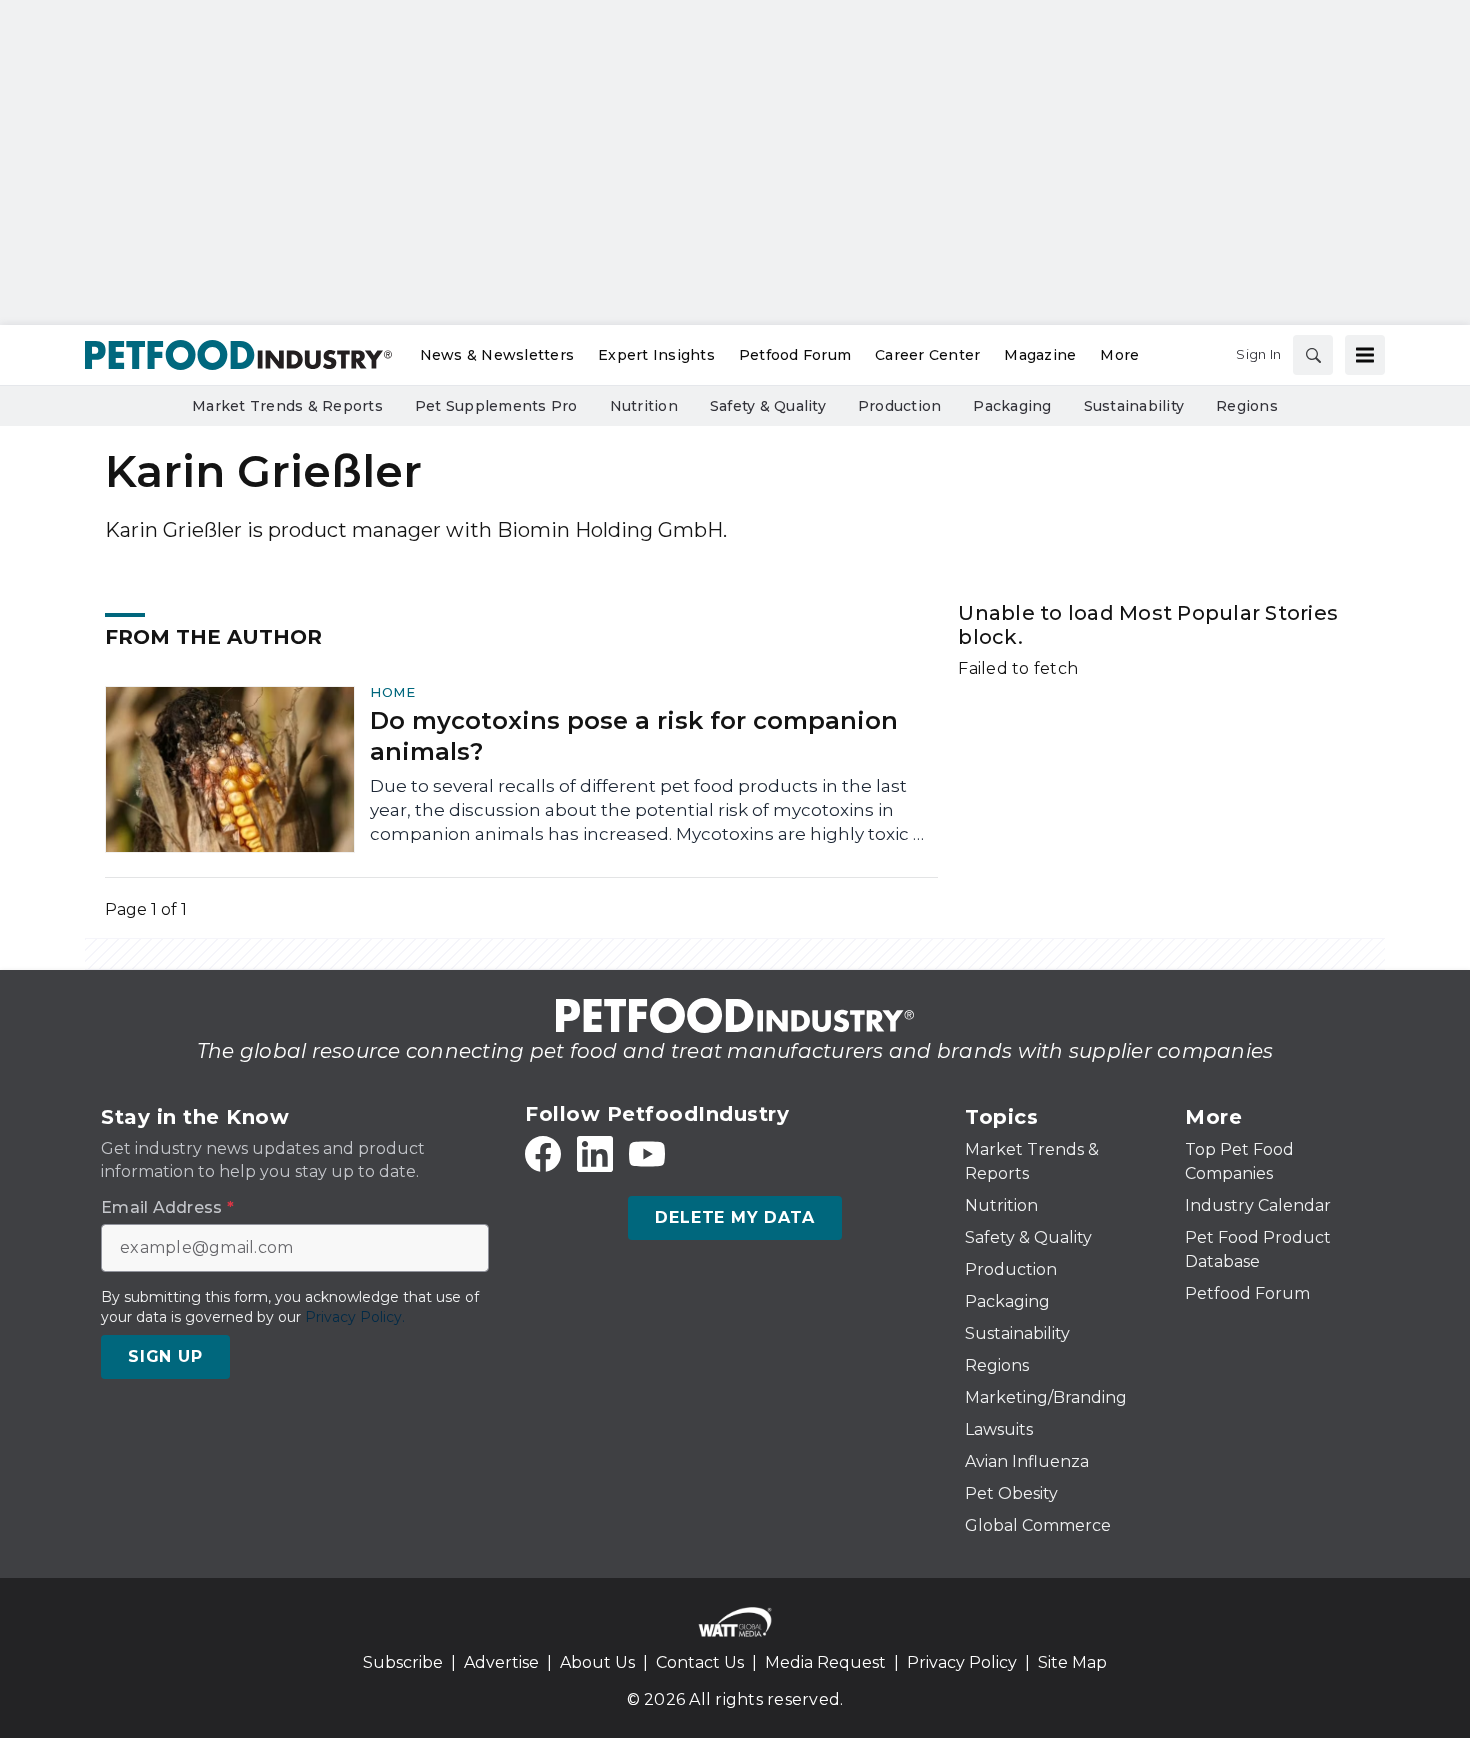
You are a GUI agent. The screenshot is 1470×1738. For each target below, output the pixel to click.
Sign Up (165, 1356)
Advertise (501, 1662)
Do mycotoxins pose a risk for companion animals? (634, 736)
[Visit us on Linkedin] (595, 1154)
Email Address (167, 1208)
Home (392, 692)
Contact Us (700, 1662)
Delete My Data (734, 1217)
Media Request (825, 1662)
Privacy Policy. (355, 1317)
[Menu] (1365, 355)
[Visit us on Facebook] (543, 1154)
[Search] (1313, 355)
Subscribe (403, 1662)
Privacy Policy (962, 1662)
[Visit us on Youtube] (647, 1154)
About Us (597, 1662)
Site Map (1072, 1662)
